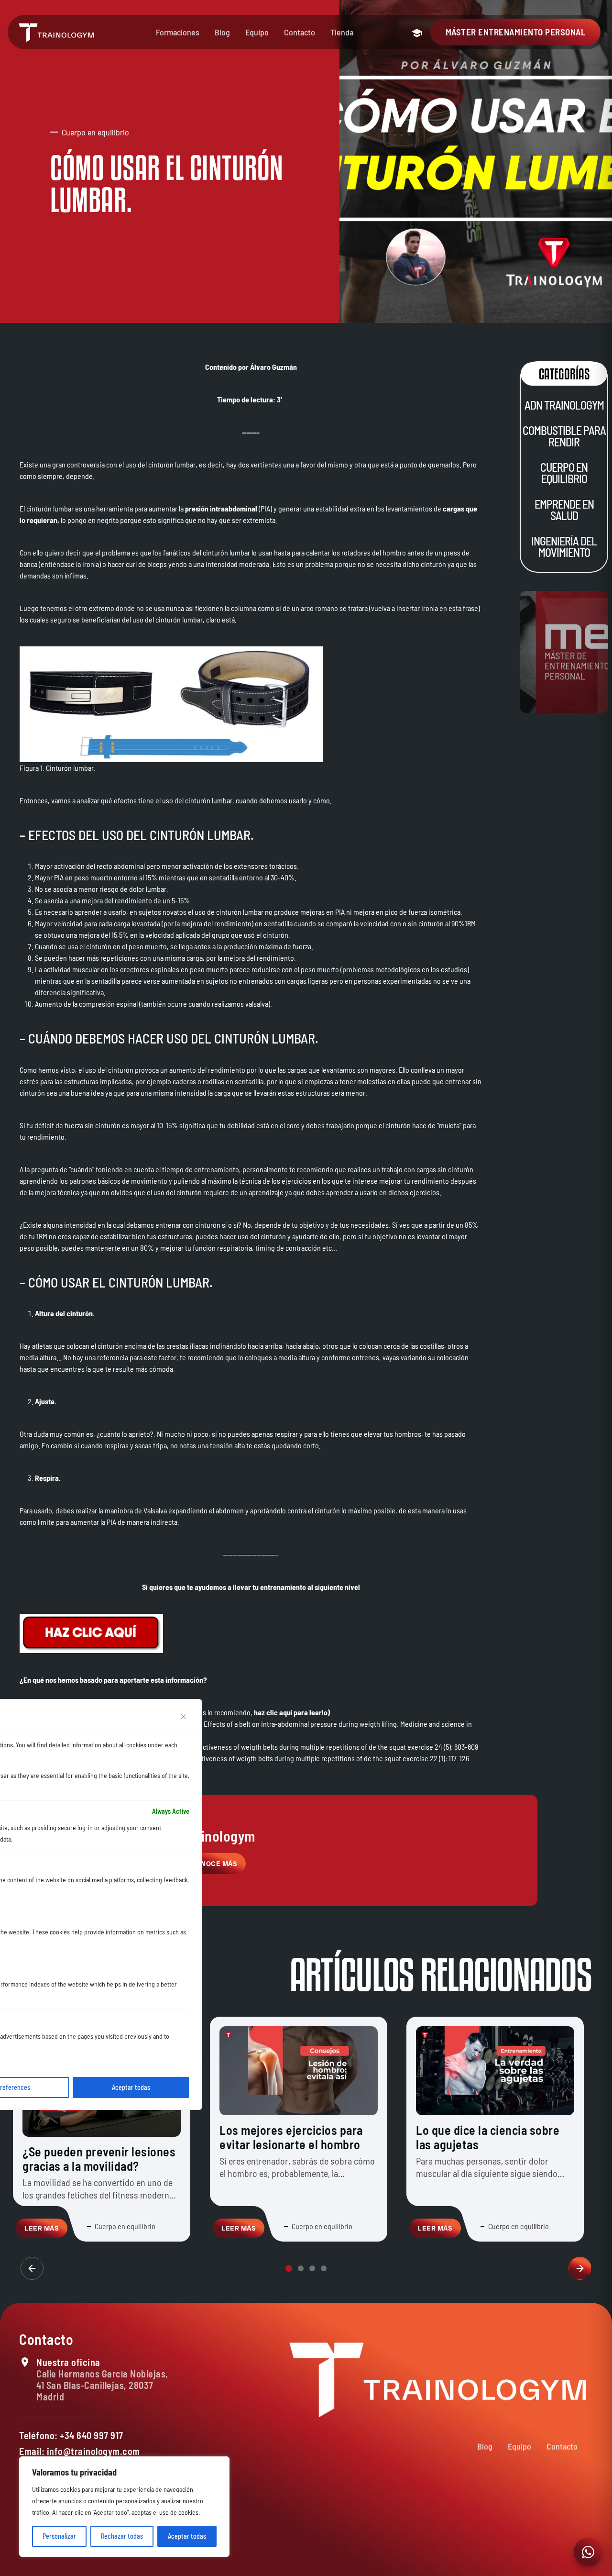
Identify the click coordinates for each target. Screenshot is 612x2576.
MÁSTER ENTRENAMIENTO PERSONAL (516, 32)
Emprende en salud (564, 510)
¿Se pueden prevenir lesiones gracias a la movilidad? (99, 2159)
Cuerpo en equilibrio (564, 473)
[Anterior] (32, 2268)
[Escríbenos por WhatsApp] (588, 2552)
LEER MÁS (42, 2228)
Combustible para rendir (564, 436)
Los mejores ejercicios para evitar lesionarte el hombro (291, 2137)
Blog (222, 32)
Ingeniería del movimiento (564, 547)
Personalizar (59, 2536)
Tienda (342, 32)
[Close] (184, 1717)
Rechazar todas (122, 2536)
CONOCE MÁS (214, 1864)
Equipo (257, 32)
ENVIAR (550, 2536)
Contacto (300, 32)
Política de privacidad (444, 2563)
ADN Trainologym (564, 405)
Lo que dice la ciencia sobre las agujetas (488, 2137)
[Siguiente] (580, 2268)
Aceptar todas (187, 2536)
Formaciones (178, 32)
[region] (124, 2507)
